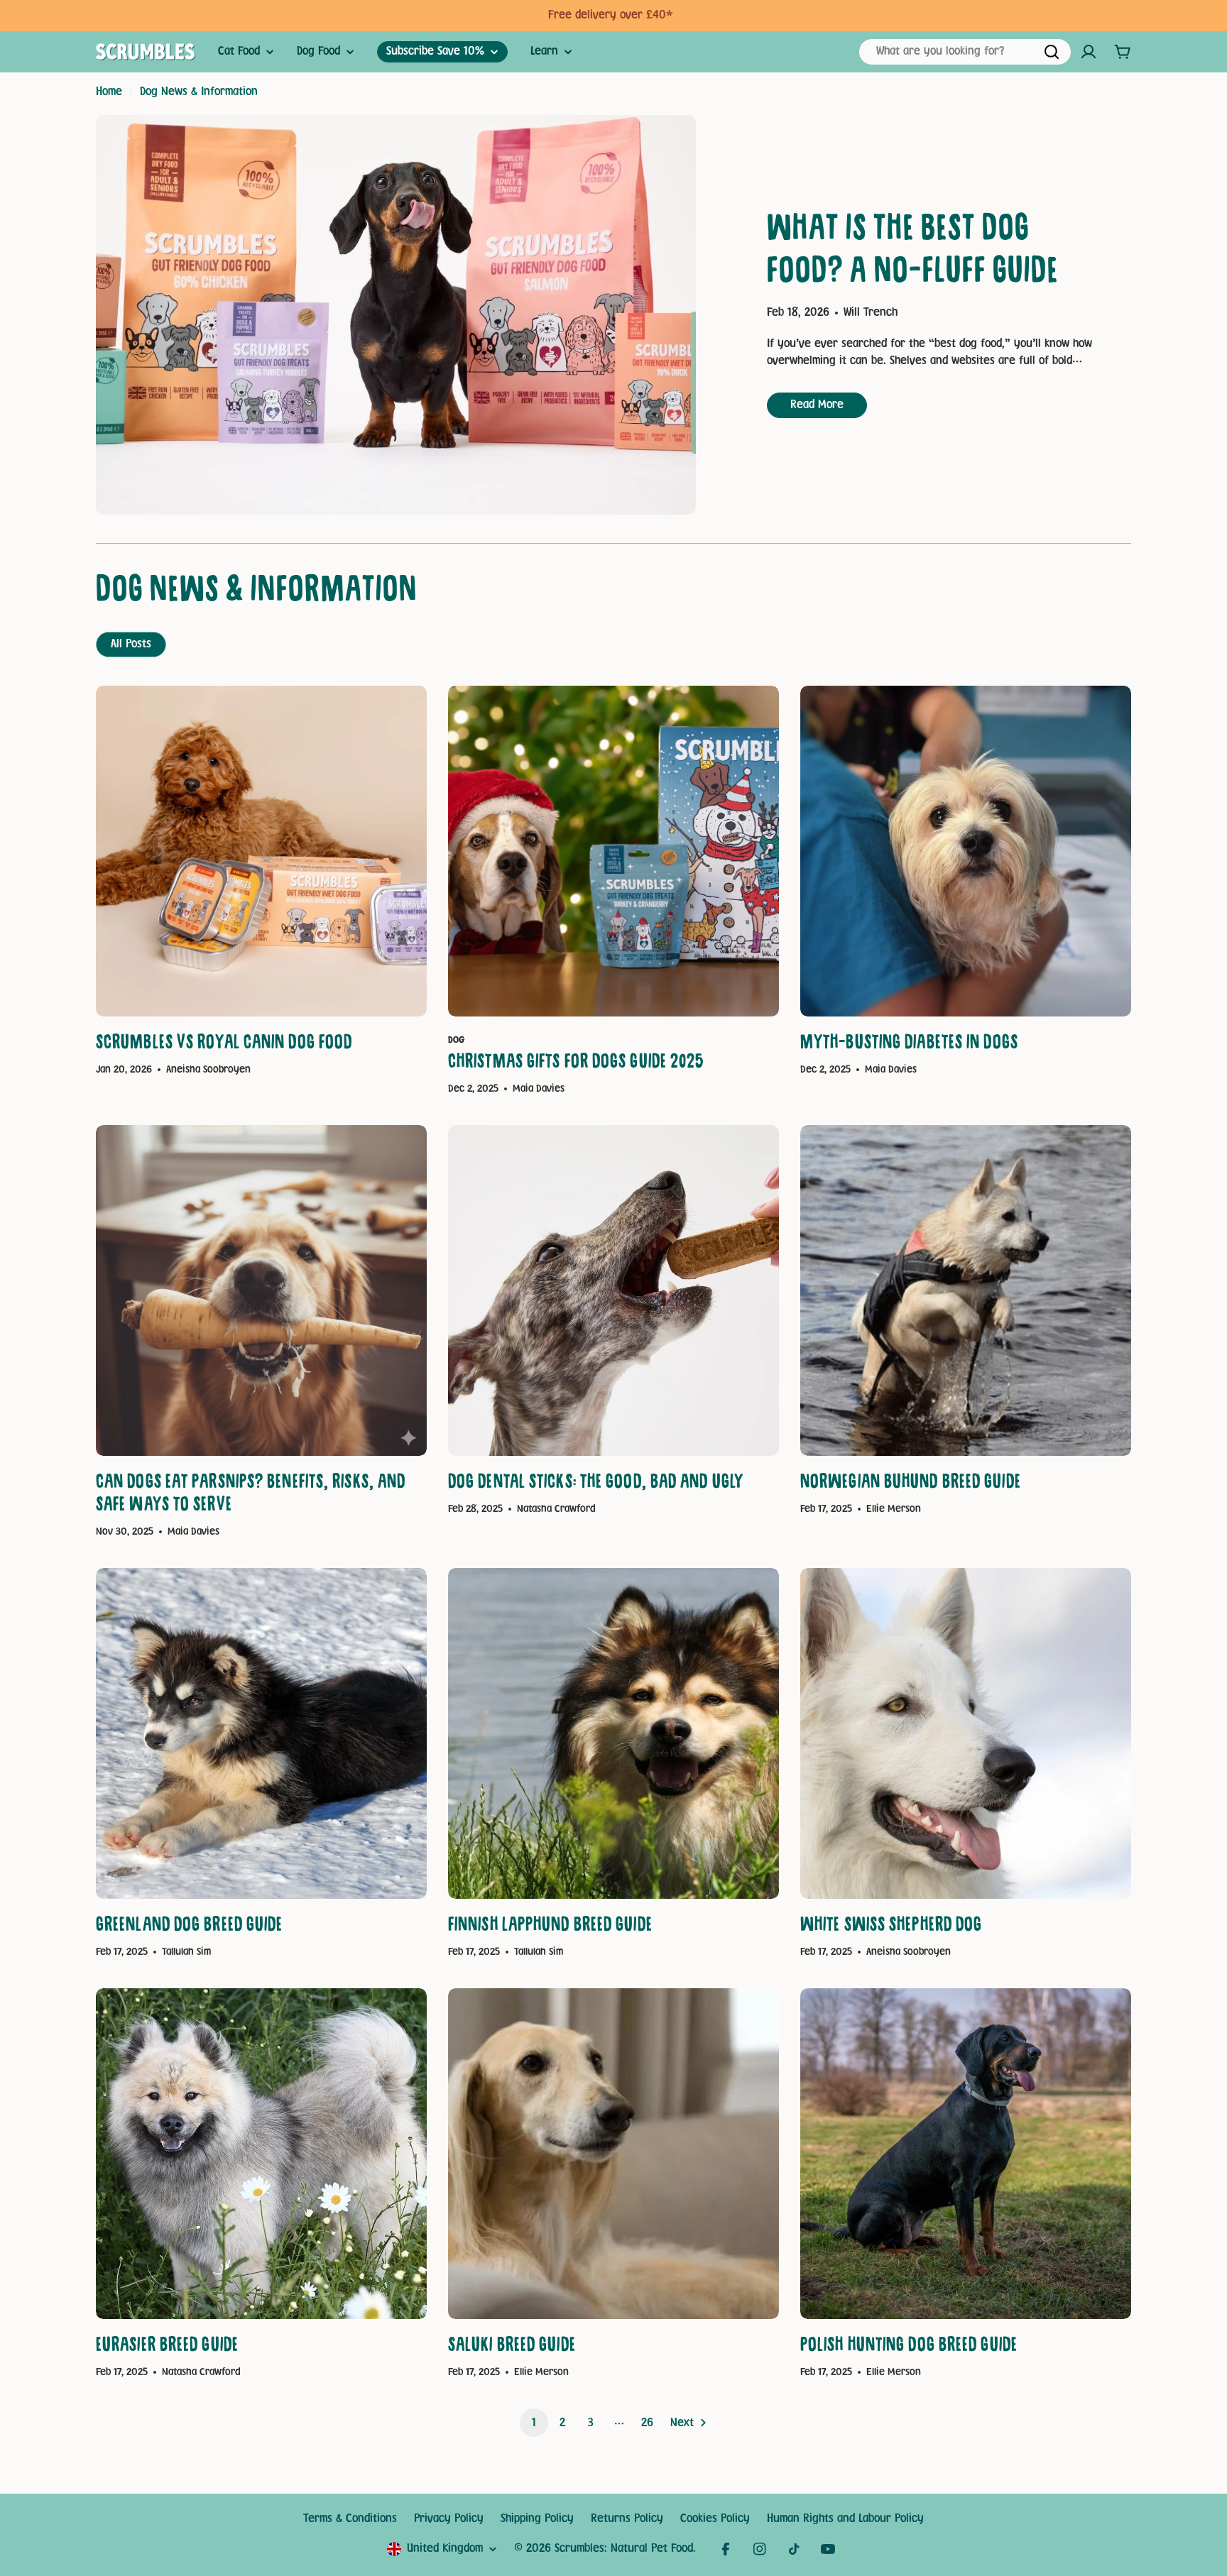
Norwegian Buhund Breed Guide (911, 1484)
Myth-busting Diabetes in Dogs (909, 1045)
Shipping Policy (537, 2519)
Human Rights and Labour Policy (845, 2519)
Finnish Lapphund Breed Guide (550, 1927)
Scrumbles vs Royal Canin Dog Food (224, 1045)
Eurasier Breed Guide (167, 2347)
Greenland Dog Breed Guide (190, 1927)
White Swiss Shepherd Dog (891, 1927)
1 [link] (534, 2423)
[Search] (1052, 52)
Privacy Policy (449, 2519)
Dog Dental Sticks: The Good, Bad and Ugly (596, 1484)
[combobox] (965, 52)
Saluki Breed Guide (512, 2347)
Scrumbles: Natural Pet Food (624, 2549)
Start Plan (668, 15)
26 (647, 2423)
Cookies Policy (715, 2519)
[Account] (1089, 52)
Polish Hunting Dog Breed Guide (909, 2347)
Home (109, 92)
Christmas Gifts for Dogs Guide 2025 (576, 1064)
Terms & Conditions (350, 2519)
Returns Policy (627, 2519)
